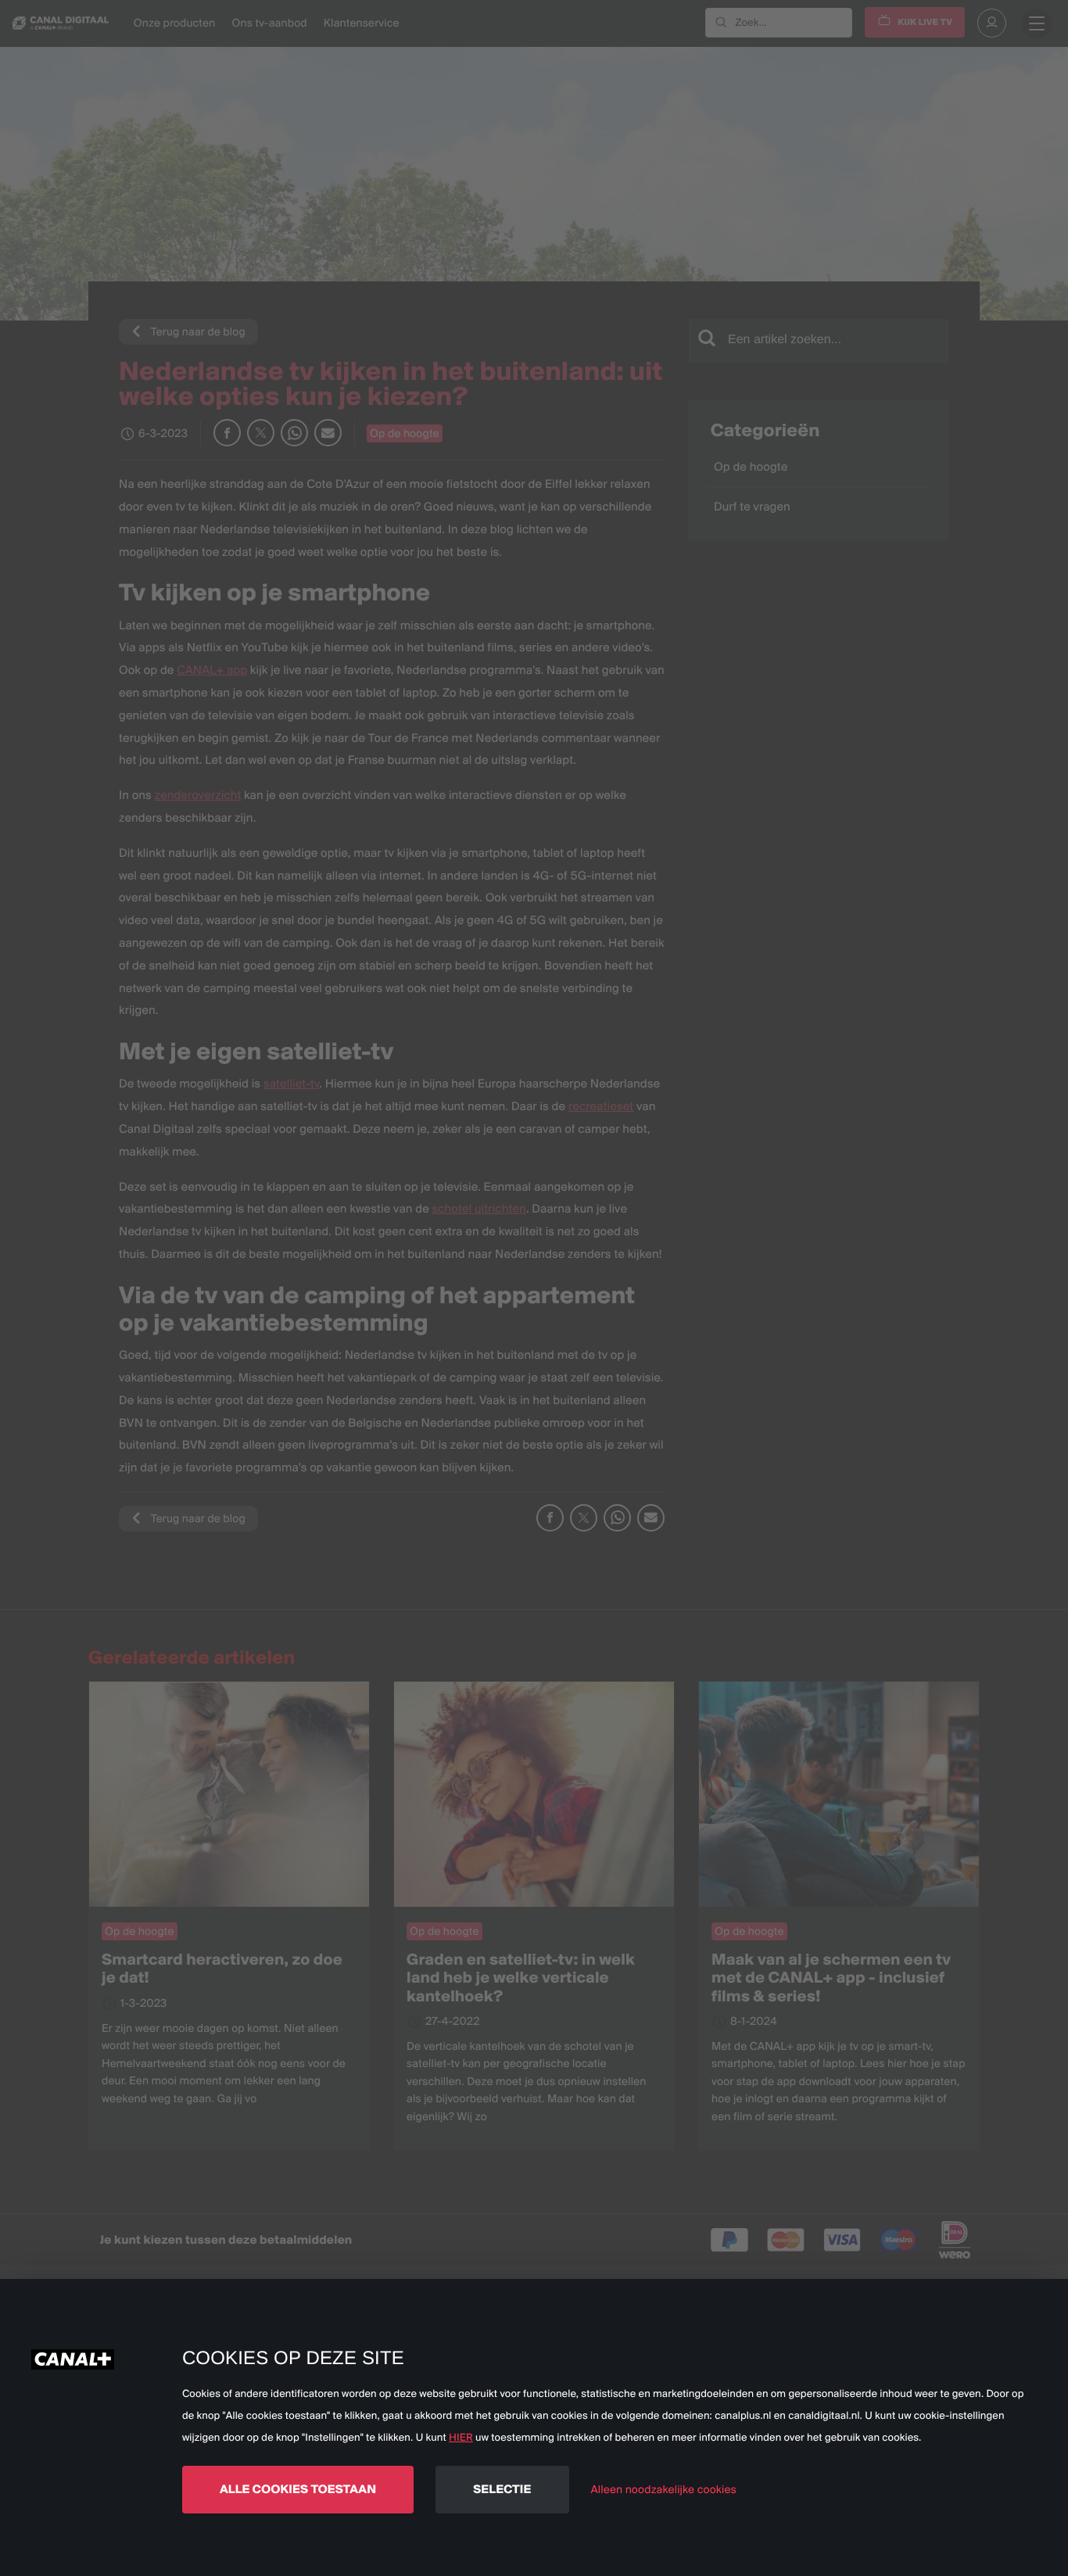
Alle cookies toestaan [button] (298, 2489)
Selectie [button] (502, 2489)
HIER (461, 2438)
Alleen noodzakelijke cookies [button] (664, 2489)
